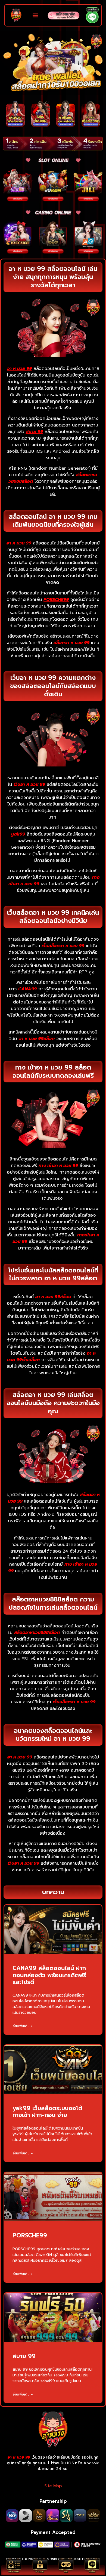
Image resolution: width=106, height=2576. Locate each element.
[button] (35, 15)
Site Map (53, 2486)
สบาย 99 (24, 2356)
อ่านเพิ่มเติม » (23, 2026)
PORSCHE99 (30, 2236)
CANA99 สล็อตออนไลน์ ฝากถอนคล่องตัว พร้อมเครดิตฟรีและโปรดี (49, 1975)
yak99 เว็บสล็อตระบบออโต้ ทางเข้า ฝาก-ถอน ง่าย (47, 2112)
